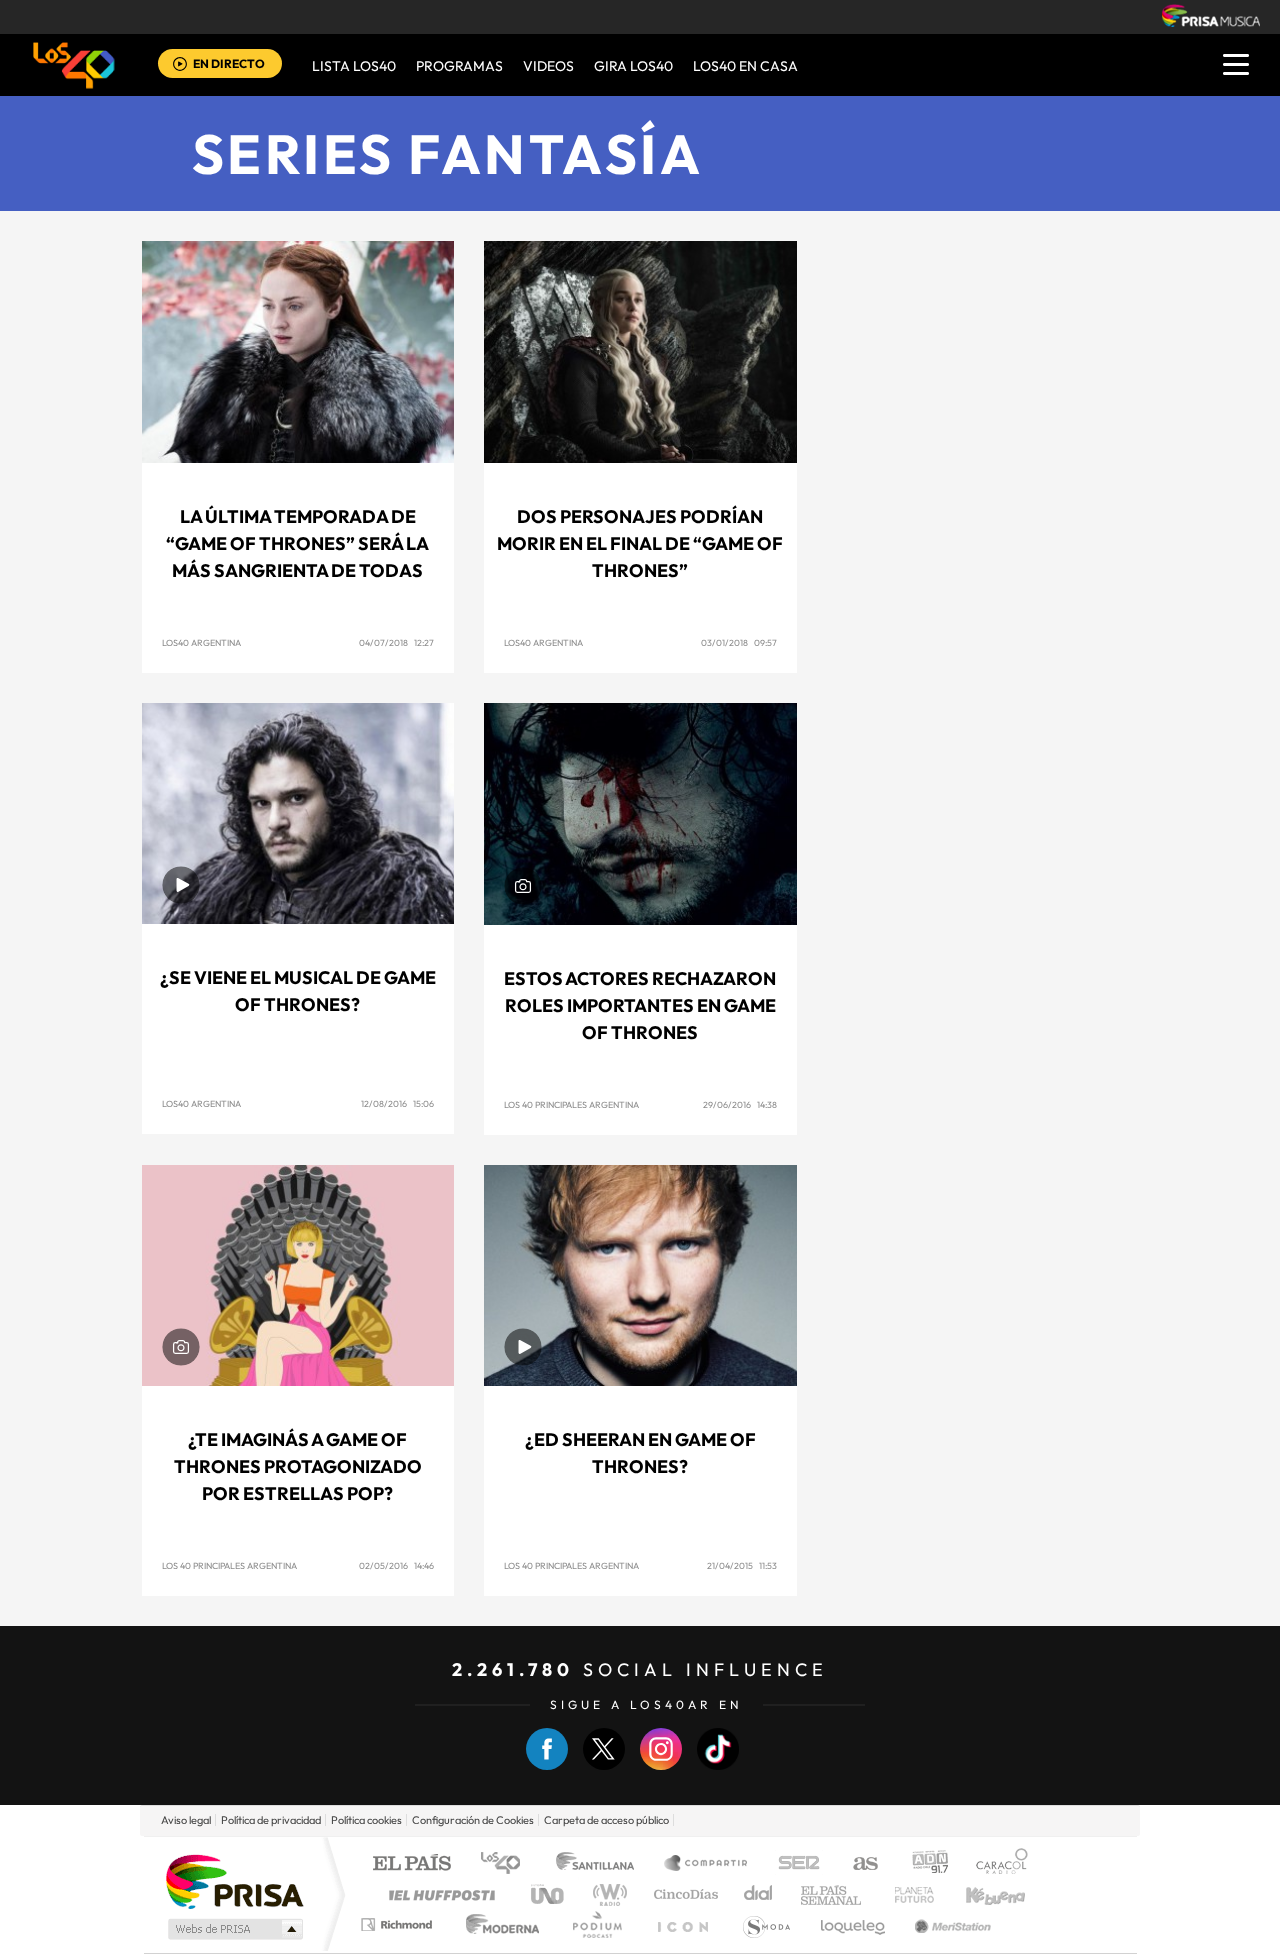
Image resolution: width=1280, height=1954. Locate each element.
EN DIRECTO (229, 63)
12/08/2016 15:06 (397, 1103)
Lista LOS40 (354, 66)
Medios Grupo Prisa (233, 1929)
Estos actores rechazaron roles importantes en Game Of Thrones (640, 1005)
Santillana (601, 1864)
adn (922, 1864)
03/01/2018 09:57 (739, 642)
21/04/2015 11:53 (742, 1565)
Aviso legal (186, 1820)
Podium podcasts (596, 1924)
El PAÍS (411, 1864)
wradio (606, 1894)
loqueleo (854, 1924)
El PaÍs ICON (682, 1924)
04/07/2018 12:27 (396, 642)
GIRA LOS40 (633, 66)
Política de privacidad (271, 1820)
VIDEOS (548, 66)
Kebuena (978, 1894)
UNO (549, 1894)
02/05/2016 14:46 (396, 1565)
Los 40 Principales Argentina (571, 1104)
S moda (765, 1924)
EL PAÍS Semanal (832, 1894)
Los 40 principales (507, 1864)
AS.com (856, 1864)
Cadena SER (793, 1864)
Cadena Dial (759, 1894)
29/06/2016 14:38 (740, 1104)
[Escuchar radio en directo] (180, 65)
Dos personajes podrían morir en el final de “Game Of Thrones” (640, 543)
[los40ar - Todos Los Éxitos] (74, 65)
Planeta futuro (906, 1894)
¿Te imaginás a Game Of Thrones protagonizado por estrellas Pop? (298, 1466)
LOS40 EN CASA (745, 66)
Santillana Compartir (707, 1864)
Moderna (497, 1924)
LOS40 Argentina (201, 642)
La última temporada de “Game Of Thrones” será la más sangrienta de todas (297, 543)
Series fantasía (448, 153)
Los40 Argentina (201, 1103)
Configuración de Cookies (473, 1820)
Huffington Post (438, 1894)
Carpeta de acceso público (606, 1820)
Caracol (996, 1864)
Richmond (399, 1924)
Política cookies (366, 1820)
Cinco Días (683, 1894)
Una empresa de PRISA (234, 1880)
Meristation (950, 1924)
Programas (459, 66)
